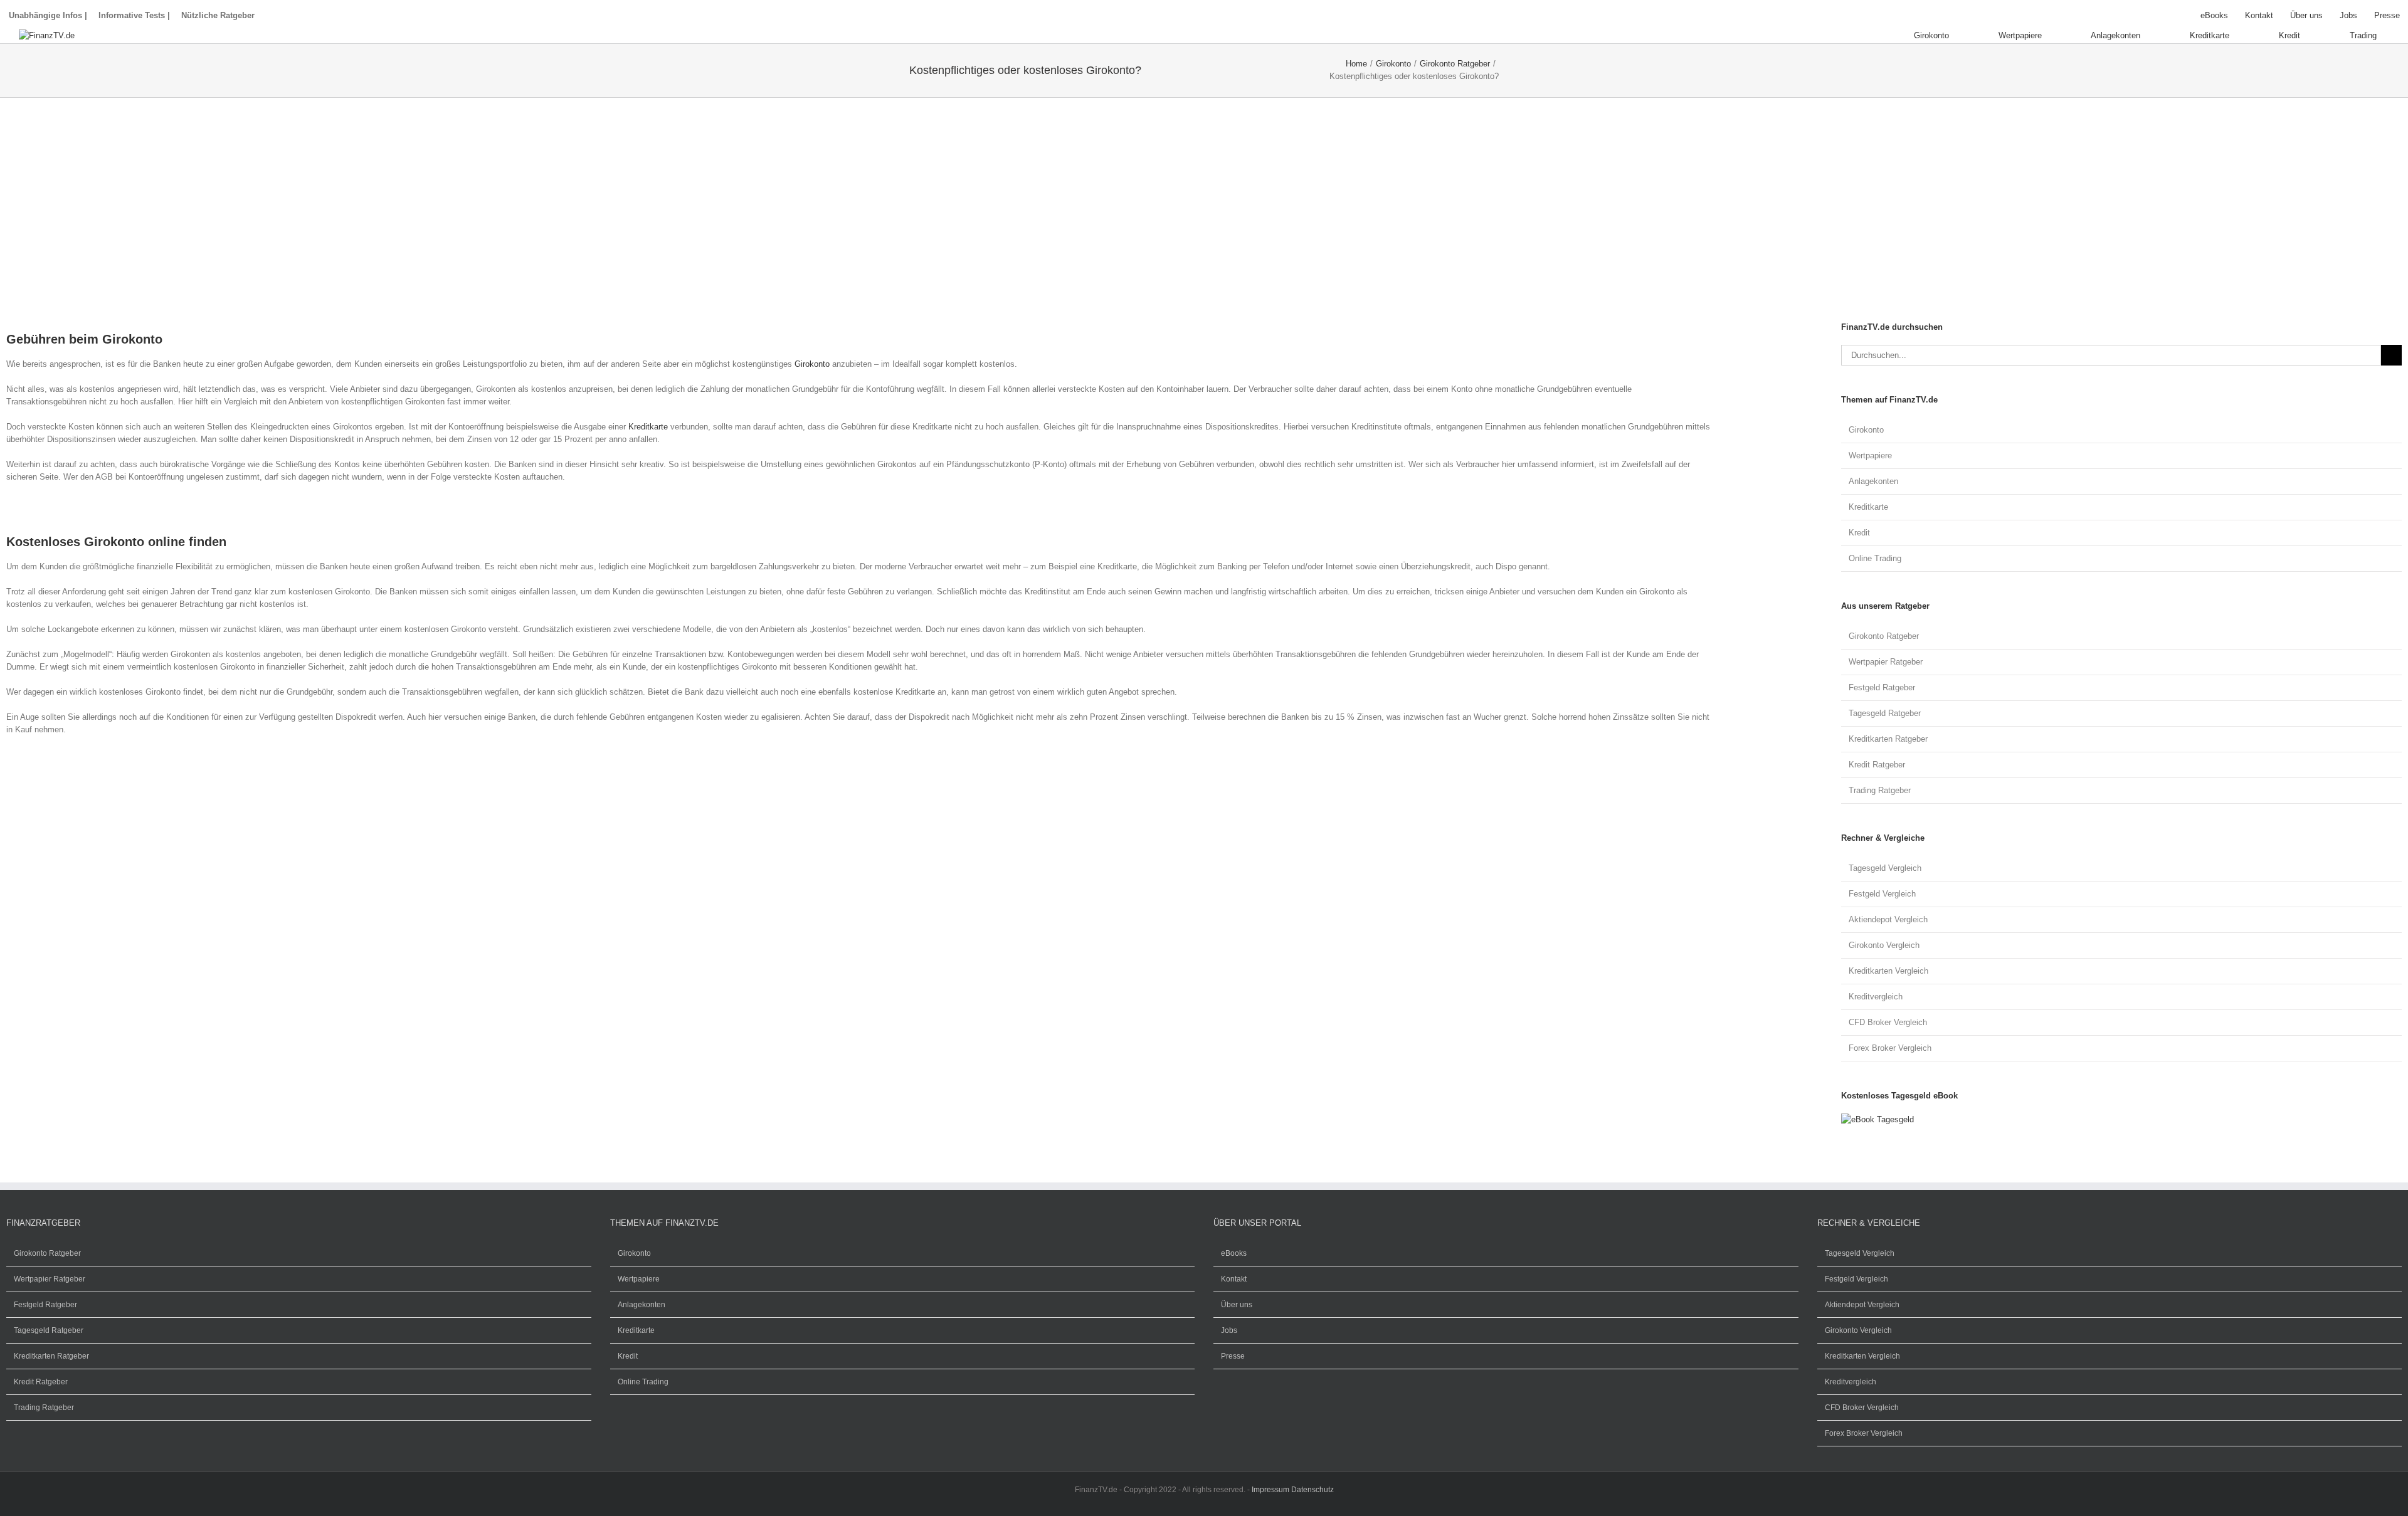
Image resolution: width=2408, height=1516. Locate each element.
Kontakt (1234, 1279)
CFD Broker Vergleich (1888, 1022)
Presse (1233, 1356)
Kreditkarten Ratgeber (1888, 739)
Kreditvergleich (1876, 997)
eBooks (1234, 1253)
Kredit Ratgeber (1877, 765)
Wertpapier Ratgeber (1886, 662)
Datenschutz (1312, 1490)
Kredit (1859, 533)
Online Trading (1875, 558)
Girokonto (812, 364)
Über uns (1237, 1305)
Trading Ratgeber (1880, 790)
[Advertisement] (383, 220)
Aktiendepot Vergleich (1888, 919)
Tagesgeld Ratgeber (1885, 713)
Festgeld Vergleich (1882, 894)
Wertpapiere (1870, 455)
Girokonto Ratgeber (1884, 636)
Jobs (1229, 1330)
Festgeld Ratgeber (1882, 687)
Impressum (1270, 1490)
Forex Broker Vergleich (1890, 1048)
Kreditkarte (648, 427)
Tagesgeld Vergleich (1885, 868)
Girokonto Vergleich (1884, 945)
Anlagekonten (1873, 481)
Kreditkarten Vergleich (1888, 971)
